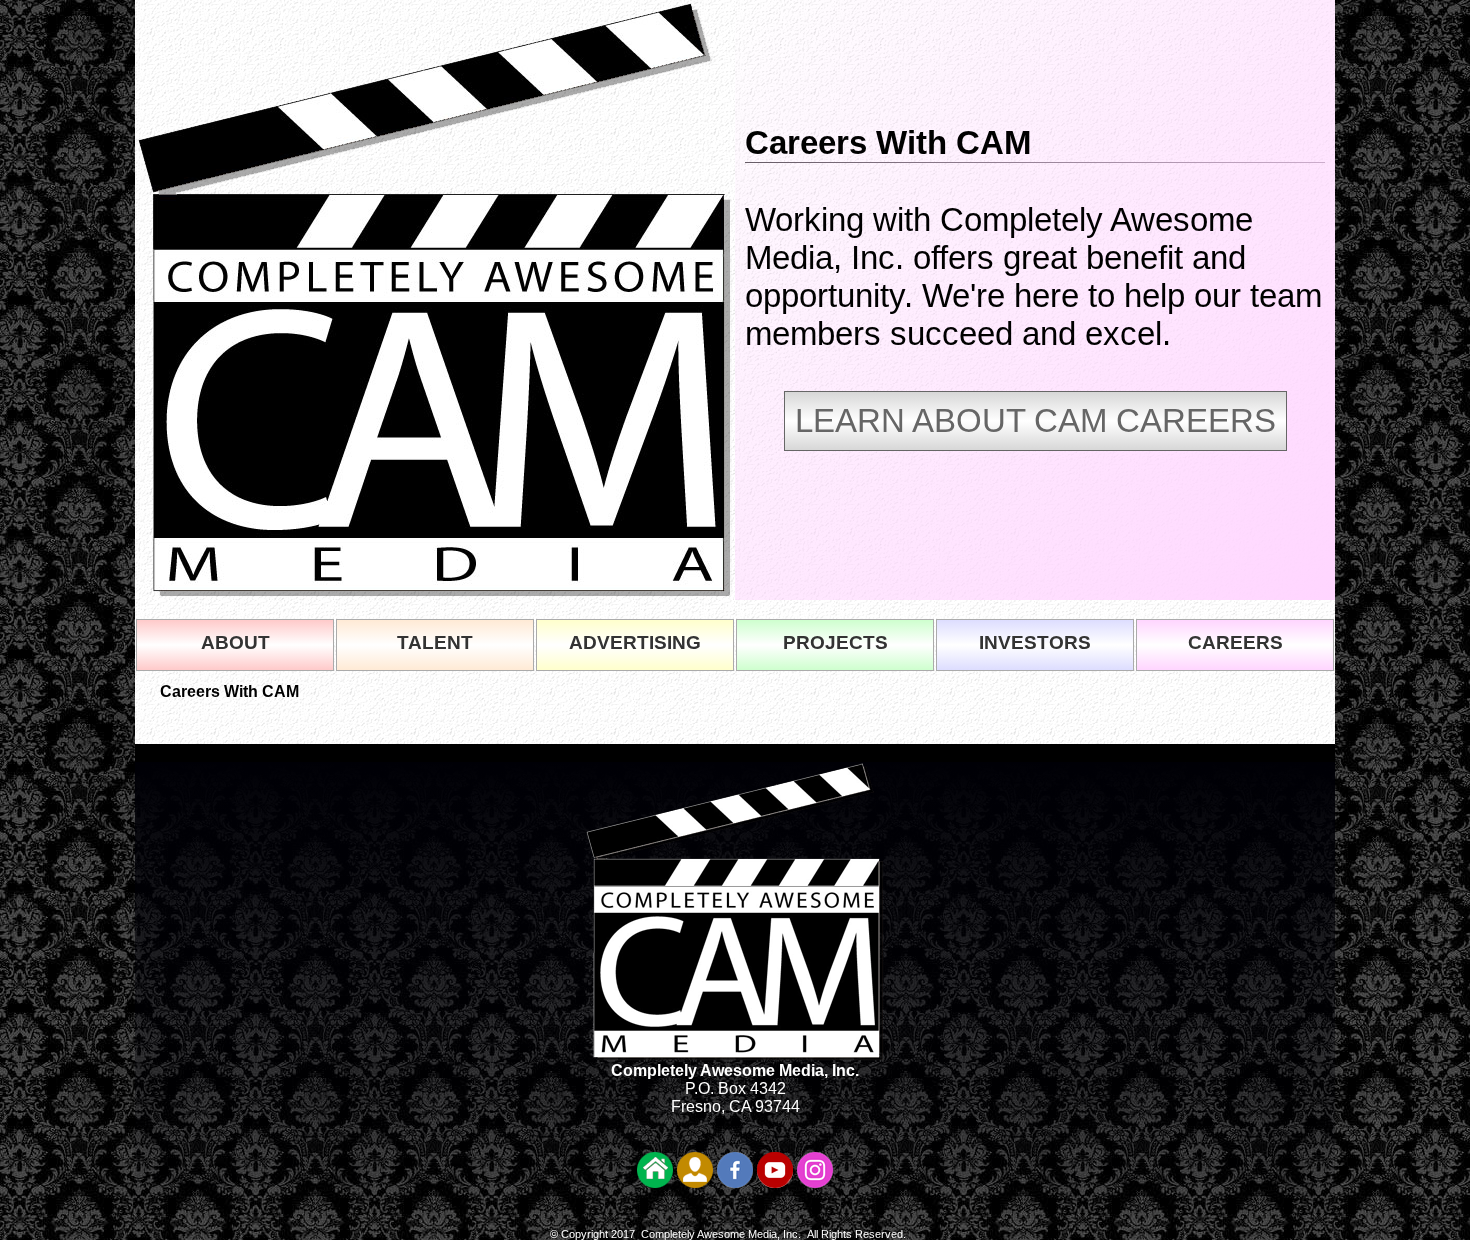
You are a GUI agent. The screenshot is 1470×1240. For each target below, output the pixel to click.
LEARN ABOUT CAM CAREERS (1035, 420)
